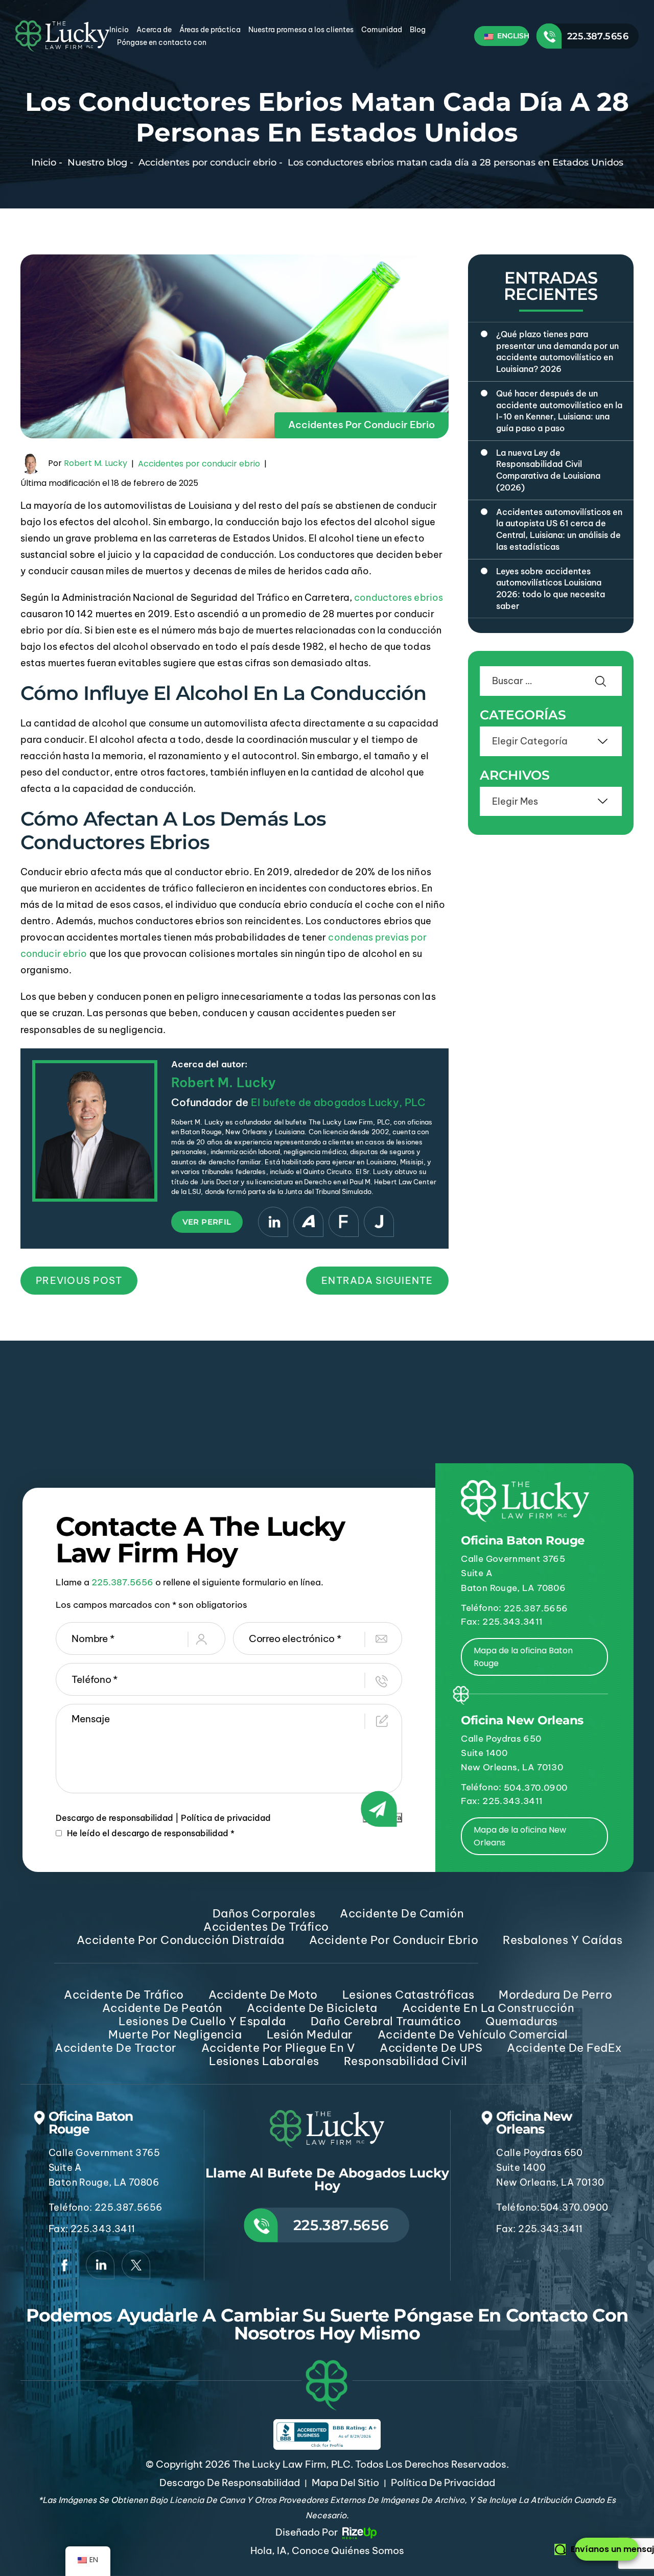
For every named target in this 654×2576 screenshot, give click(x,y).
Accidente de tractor (115, 2048)
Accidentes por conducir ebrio (361, 425)
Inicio (119, 30)
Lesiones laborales (264, 2061)
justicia (379, 1222)
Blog (418, 30)
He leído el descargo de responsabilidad (151, 1833)
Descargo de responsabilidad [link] (230, 2483)
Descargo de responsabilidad (114, 1818)
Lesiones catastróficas (408, 1995)
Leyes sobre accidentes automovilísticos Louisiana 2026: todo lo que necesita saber (551, 589)
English (512, 36)
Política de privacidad (226, 1818)
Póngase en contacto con (162, 42)
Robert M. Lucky (96, 463)
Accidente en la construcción (488, 2008)
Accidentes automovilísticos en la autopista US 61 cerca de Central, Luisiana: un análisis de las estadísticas (559, 529)
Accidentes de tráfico (266, 1927)
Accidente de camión (402, 1913)
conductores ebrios (399, 598)
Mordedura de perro (555, 1995)
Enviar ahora (382, 1818)
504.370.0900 (535, 1788)
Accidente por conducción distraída (181, 1940)
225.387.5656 (598, 36)
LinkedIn (273, 1222)
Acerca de (154, 30)
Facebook (64, 2265)
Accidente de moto (263, 1995)
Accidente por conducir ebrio (394, 1940)
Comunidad (382, 30)
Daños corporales (264, 1913)
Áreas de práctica (210, 30)
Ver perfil (207, 1222)
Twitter (136, 2265)
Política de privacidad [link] (443, 2483)
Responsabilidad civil (406, 2061)
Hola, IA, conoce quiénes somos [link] (327, 2550)
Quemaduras (521, 2021)
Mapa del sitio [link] (345, 2483)
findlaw (344, 1222)
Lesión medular (310, 2034)
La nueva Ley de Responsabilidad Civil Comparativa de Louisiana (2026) (548, 470)
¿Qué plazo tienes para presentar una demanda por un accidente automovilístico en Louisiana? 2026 (557, 352)
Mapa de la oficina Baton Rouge (523, 1657)
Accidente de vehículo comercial (473, 2034)
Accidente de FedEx (564, 2048)
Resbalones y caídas (563, 1940)
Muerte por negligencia (175, 2034)
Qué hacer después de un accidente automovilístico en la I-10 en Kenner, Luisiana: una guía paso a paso (559, 411)
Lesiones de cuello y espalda (202, 2021)
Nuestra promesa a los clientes (301, 30)
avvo (308, 1222)
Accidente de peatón (162, 2008)
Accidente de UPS (431, 2048)
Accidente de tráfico (124, 1995)
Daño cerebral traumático (386, 2021)
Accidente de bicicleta (312, 2008)
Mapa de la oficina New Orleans (520, 1836)
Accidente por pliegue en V (278, 2048)
